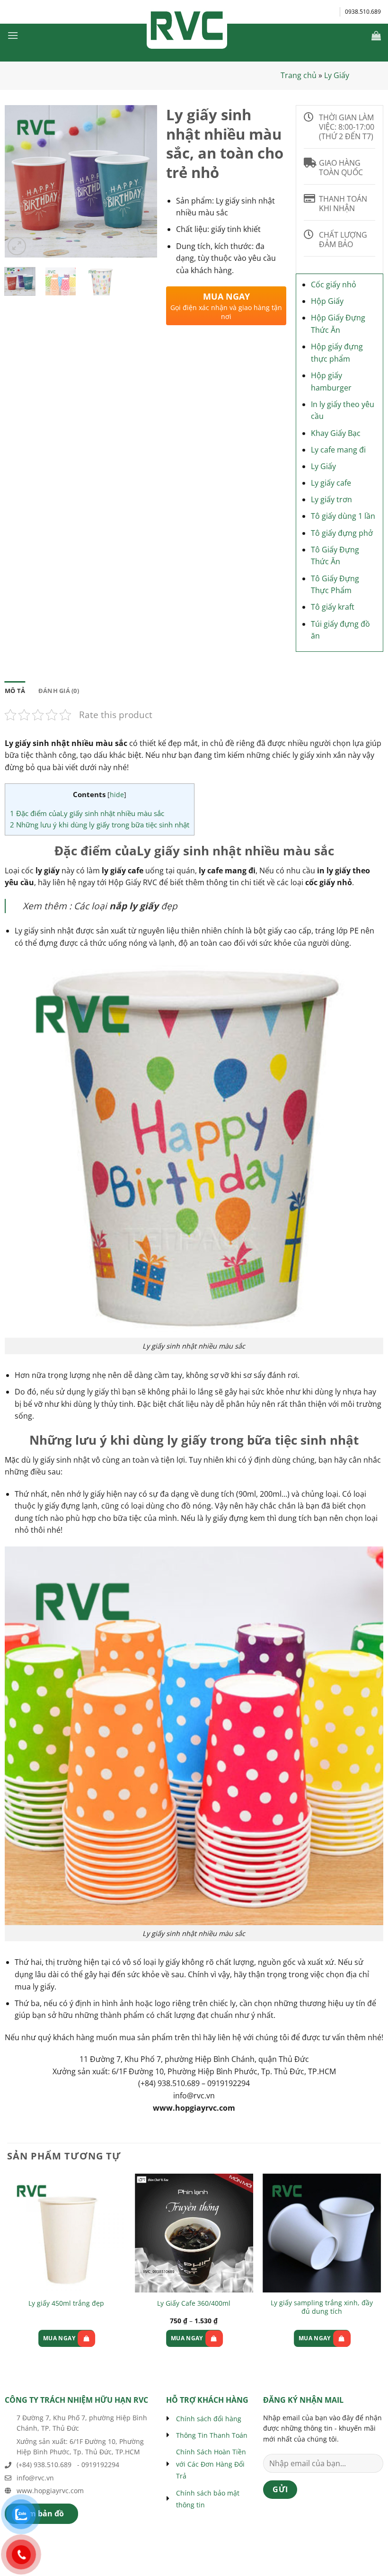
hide (117, 795)
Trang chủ (299, 75)
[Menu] (13, 35)
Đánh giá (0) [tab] (59, 691)
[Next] (142, 182)
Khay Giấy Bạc (336, 433)
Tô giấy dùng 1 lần (343, 516)
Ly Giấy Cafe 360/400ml (194, 2303)
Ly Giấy (337, 75)
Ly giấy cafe (331, 483)
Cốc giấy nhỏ (334, 284)
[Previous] (19, 182)
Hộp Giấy (327, 301)
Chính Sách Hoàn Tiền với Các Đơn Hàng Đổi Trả (211, 2464)
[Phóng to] (17, 246)
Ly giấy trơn (331, 499)
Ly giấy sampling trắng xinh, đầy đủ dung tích (322, 2307)
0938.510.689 (363, 12)
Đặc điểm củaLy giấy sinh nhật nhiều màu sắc (87, 813)
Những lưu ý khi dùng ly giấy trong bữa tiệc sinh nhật (100, 825)
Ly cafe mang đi (338, 450)
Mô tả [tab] (15, 691)
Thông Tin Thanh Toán (212, 2435)
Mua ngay (59, 2338)
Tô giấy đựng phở (342, 533)
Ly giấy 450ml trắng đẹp (66, 2303)
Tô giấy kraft (333, 607)
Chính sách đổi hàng (209, 2419)
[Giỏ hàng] (376, 36)
